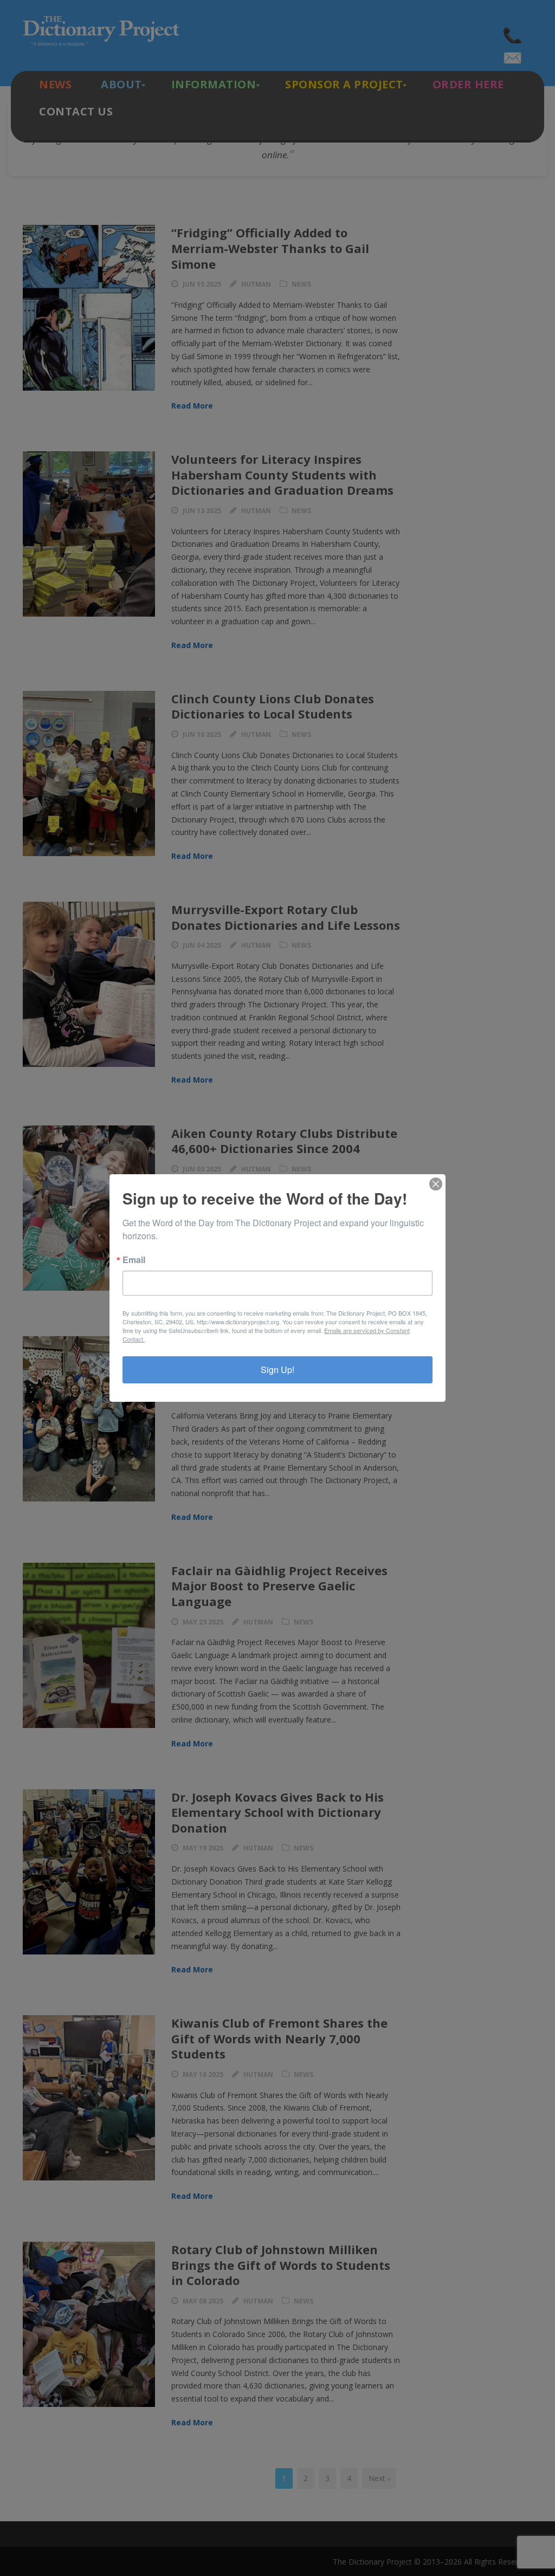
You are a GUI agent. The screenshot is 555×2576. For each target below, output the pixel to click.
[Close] (436, 1184)
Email (134, 1260)
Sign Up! (277, 1370)
